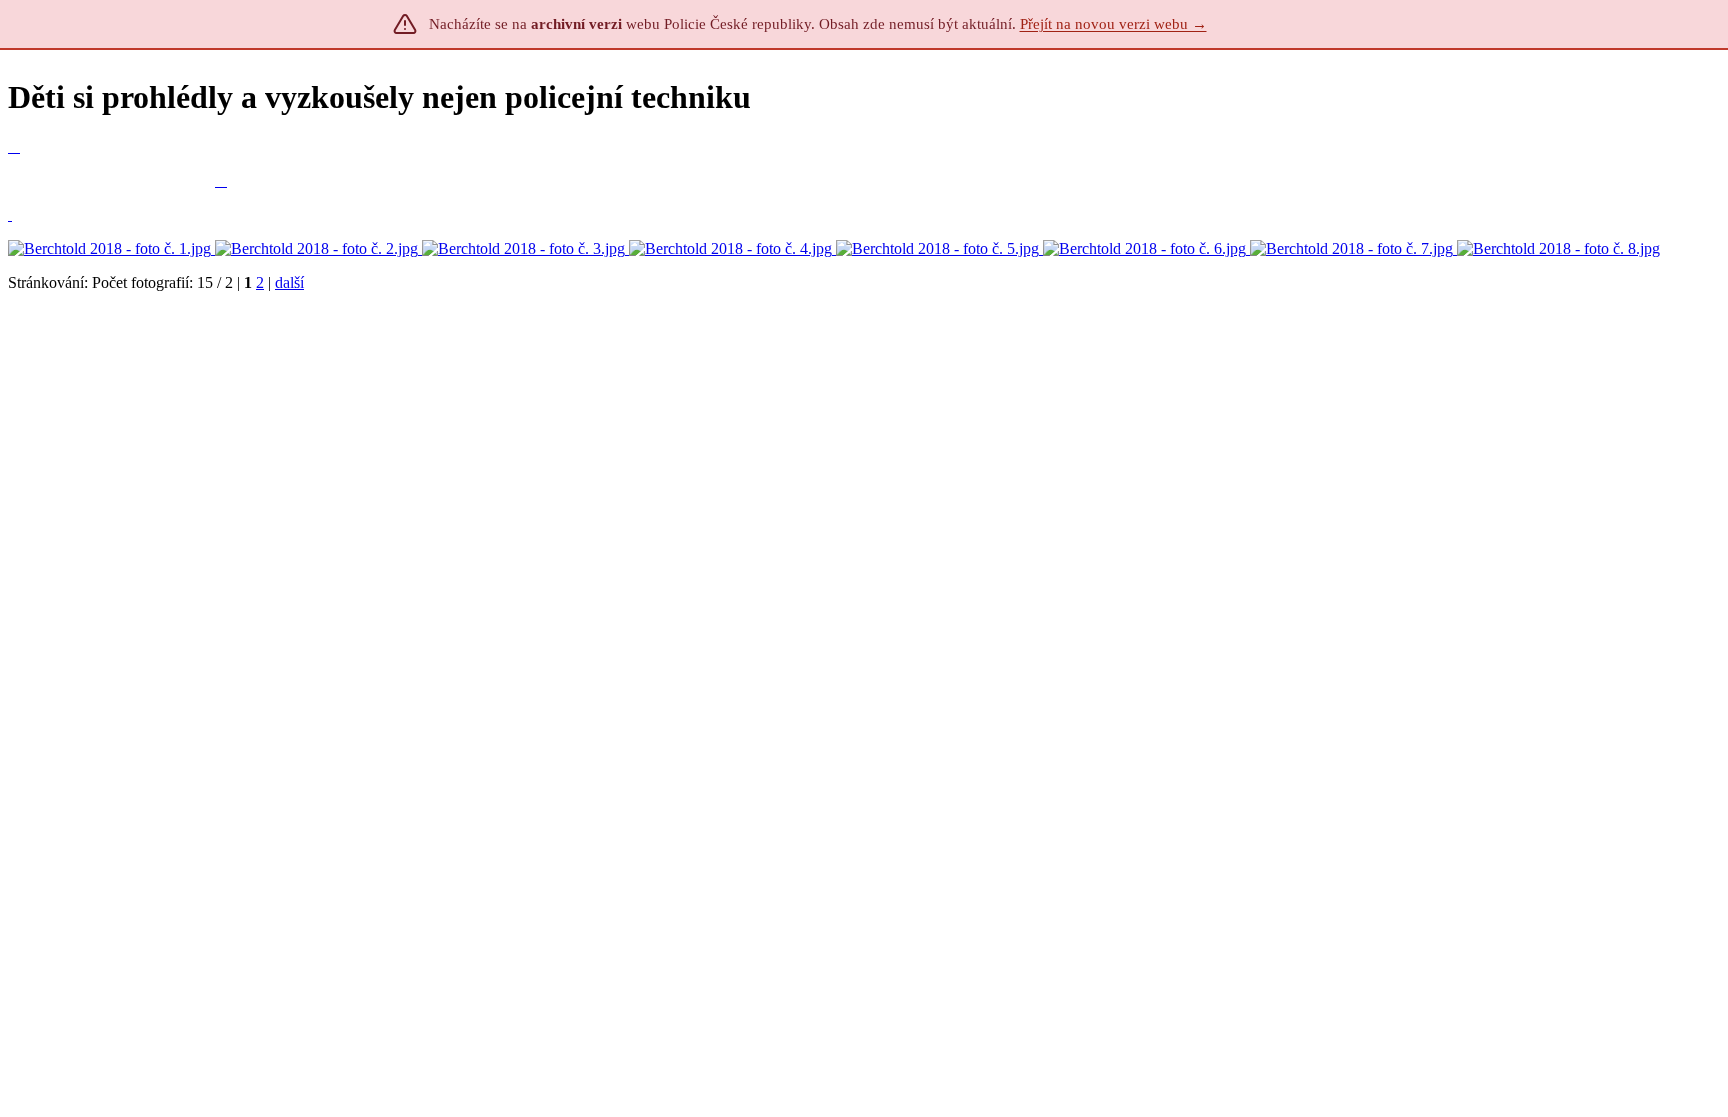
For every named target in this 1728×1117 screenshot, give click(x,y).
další (289, 282)
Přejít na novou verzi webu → (1113, 24)
